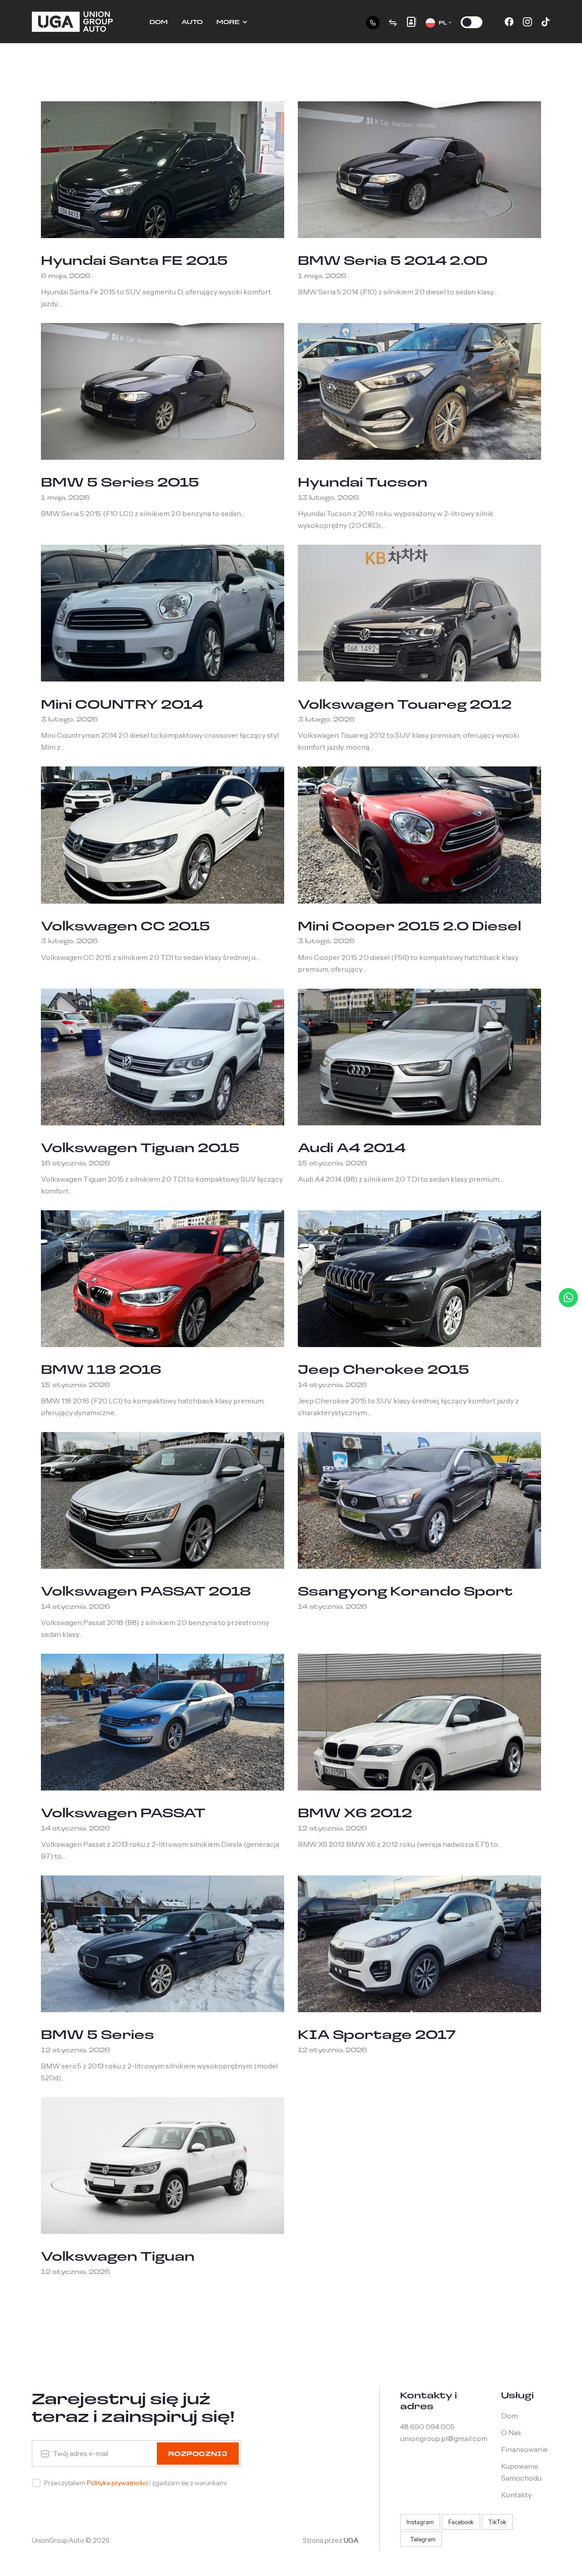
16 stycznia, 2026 (75, 1163)
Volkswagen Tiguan (118, 2256)
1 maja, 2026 (322, 276)
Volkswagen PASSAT (123, 1812)
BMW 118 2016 (101, 1369)
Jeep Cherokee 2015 (384, 1369)
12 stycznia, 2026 (332, 1828)
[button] (439, 22)
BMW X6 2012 (355, 1812)
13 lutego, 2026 (328, 497)
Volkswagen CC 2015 (125, 925)
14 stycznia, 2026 (332, 1385)
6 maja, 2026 (66, 276)
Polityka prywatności (118, 2483)
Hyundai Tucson (363, 482)
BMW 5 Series (98, 2034)
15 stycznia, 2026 (332, 1163)
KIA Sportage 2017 (377, 2034)
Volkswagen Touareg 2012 (405, 704)
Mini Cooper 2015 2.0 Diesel (409, 925)
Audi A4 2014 (352, 1147)
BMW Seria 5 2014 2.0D (393, 260)
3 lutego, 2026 (69, 719)
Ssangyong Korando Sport (405, 1591)
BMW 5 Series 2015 (120, 482)
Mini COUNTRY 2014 (122, 704)
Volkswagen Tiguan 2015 (140, 1147)
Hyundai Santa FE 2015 (134, 260)
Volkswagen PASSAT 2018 (146, 1591)
